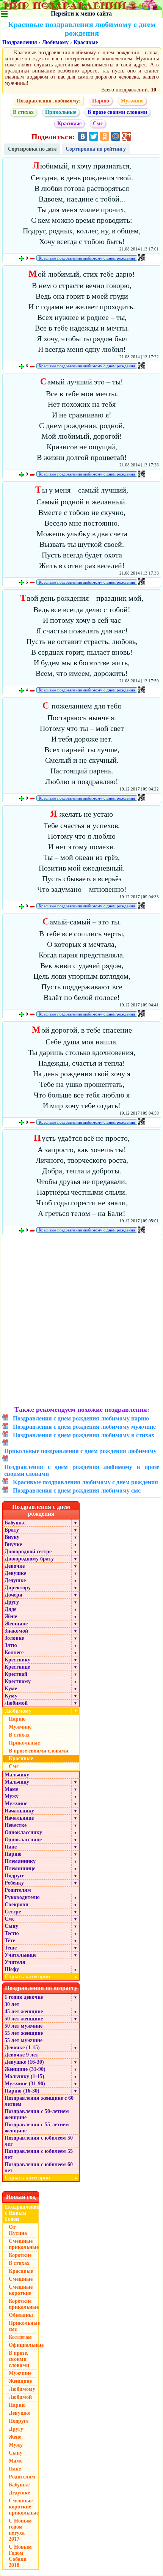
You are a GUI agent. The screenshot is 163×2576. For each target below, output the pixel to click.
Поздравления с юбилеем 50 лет (39, 2141)
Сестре (13, 1912)
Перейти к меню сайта (81, 13)
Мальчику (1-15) (24, 2076)
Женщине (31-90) (25, 2069)
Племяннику (20, 1861)
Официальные (24, 2345)
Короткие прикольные (24, 2304)
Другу (12, 1602)
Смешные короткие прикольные (24, 2507)
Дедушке (15, 1580)
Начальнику (19, 1811)
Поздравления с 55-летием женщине (37, 2128)
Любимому (55, 42)
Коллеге (14, 1653)
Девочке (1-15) (22, 2048)
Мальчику (17, 1775)
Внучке (13, 1544)
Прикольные (61, 112)
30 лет (12, 2004)
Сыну (11, 1926)
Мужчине (132, 101)
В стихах (23, 112)
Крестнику (17, 1660)
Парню (101, 101)
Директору (18, 1588)
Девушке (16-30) (24, 2062)
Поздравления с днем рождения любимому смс (77, 1490)
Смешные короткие (21, 2290)
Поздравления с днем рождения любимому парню (81, 1418)
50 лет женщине (24, 2019)
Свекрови (16, 1904)
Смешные (21, 2279)
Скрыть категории (41, 1977)
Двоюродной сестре (28, 1552)
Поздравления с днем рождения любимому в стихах (84, 1435)
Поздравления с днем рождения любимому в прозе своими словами (82, 1470)
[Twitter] (94, 136)
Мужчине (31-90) (25, 2084)
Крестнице (17, 1667)
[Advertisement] (81, 1321)
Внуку (12, 1537)
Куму (11, 1696)
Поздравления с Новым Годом (22, 2213)
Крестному (18, 1681)
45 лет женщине (24, 2012)
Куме (11, 1689)
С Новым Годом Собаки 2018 (20, 2556)
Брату (12, 1530)
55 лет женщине (24, 2033)
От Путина (18, 2230)
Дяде (10, 1609)
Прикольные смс (24, 2326)
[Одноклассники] (105, 136)
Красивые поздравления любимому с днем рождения (87, 258)
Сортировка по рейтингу (96, 149)
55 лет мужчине (24, 2040)
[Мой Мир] (116, 136)
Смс (98, 124)
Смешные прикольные (24, 2244)
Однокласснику (23, 1832)
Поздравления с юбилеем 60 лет (39, 2167)
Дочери (13, 1595)
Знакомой (16, 1631)
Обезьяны (21, 2315)
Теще (11, 1948)
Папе (11, 1847)
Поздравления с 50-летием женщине (37, 2114)
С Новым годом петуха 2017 (20, 2530)
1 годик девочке (24, 1997)
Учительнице (20, 1955)
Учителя (15, 1962)
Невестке (16, 1825)
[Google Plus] (127, 136)
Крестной (16, 1674)
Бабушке (15, 1523)
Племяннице (20, 1868)
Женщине (16, 1624)
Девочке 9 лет (21, 2055)
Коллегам (20, 2337)
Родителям (18, 1890)
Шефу (12, 1969)
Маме (11, 1789)
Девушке (15, 1573)
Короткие (20, 2255)
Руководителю (22, 1897)
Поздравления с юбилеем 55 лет (39, 2154)
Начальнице (19, 1818)
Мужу (12, 1796)
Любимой (16, 1703)
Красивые (86, 42)
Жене (11, 1616)
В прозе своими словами (117, 112)
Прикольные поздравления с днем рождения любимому (80, 1451)
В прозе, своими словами (19, 2359)
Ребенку (14, 1883)
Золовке (14, 1638)
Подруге (14, 1876)
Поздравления (20, 42)
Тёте (10, 1941)
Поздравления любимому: (49, 101)
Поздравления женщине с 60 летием (39, 2101)
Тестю (12, 1933)
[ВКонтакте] (83, 136)
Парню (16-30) (22, 2091)
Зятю (11, 1645)
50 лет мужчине (24, 2026)
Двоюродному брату (29, 1559)
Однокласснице (23, 1840)
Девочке (15, 1566)
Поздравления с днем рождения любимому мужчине (84, 1427)
